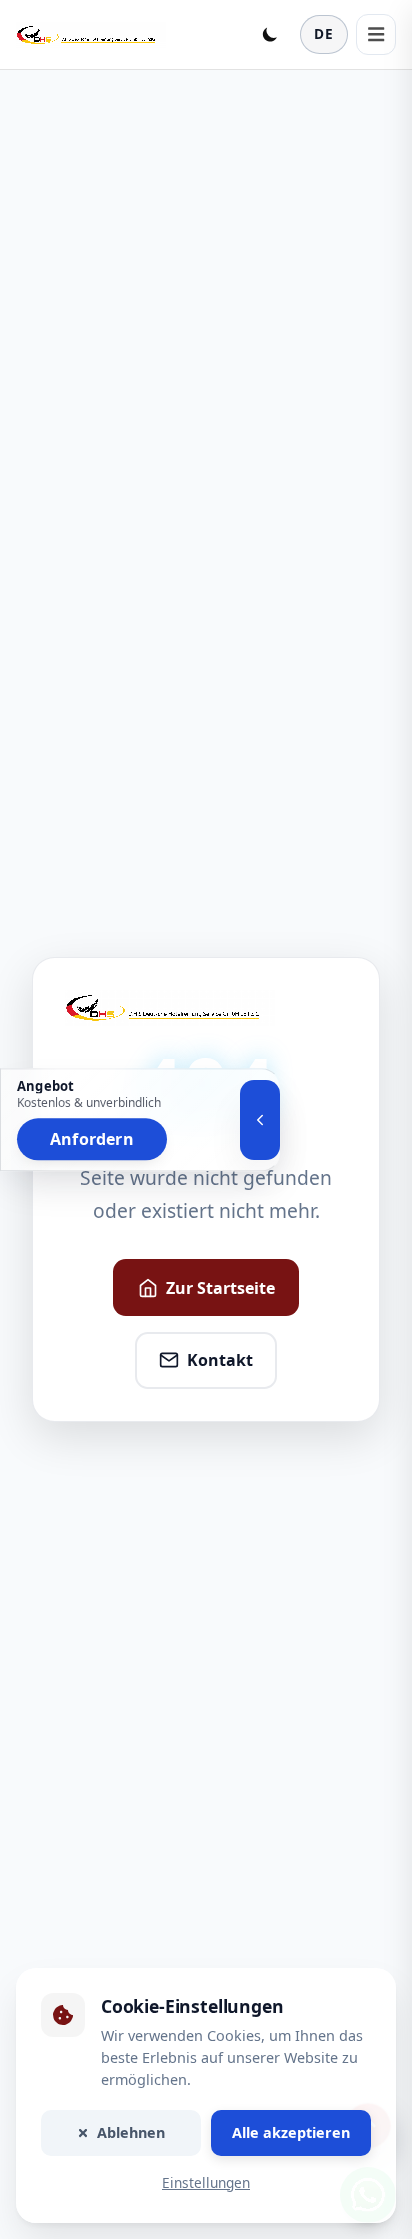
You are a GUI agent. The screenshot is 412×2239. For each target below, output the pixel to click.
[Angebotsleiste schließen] (260, 1120)
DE (324, 33)
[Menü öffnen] (376, 34)
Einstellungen (206, 2182)
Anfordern (92, 1139)
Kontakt (220, 1360)
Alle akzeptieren (291, 2132)
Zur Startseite (220, 1288)
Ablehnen (131, 2132)
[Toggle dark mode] (270, 34)
